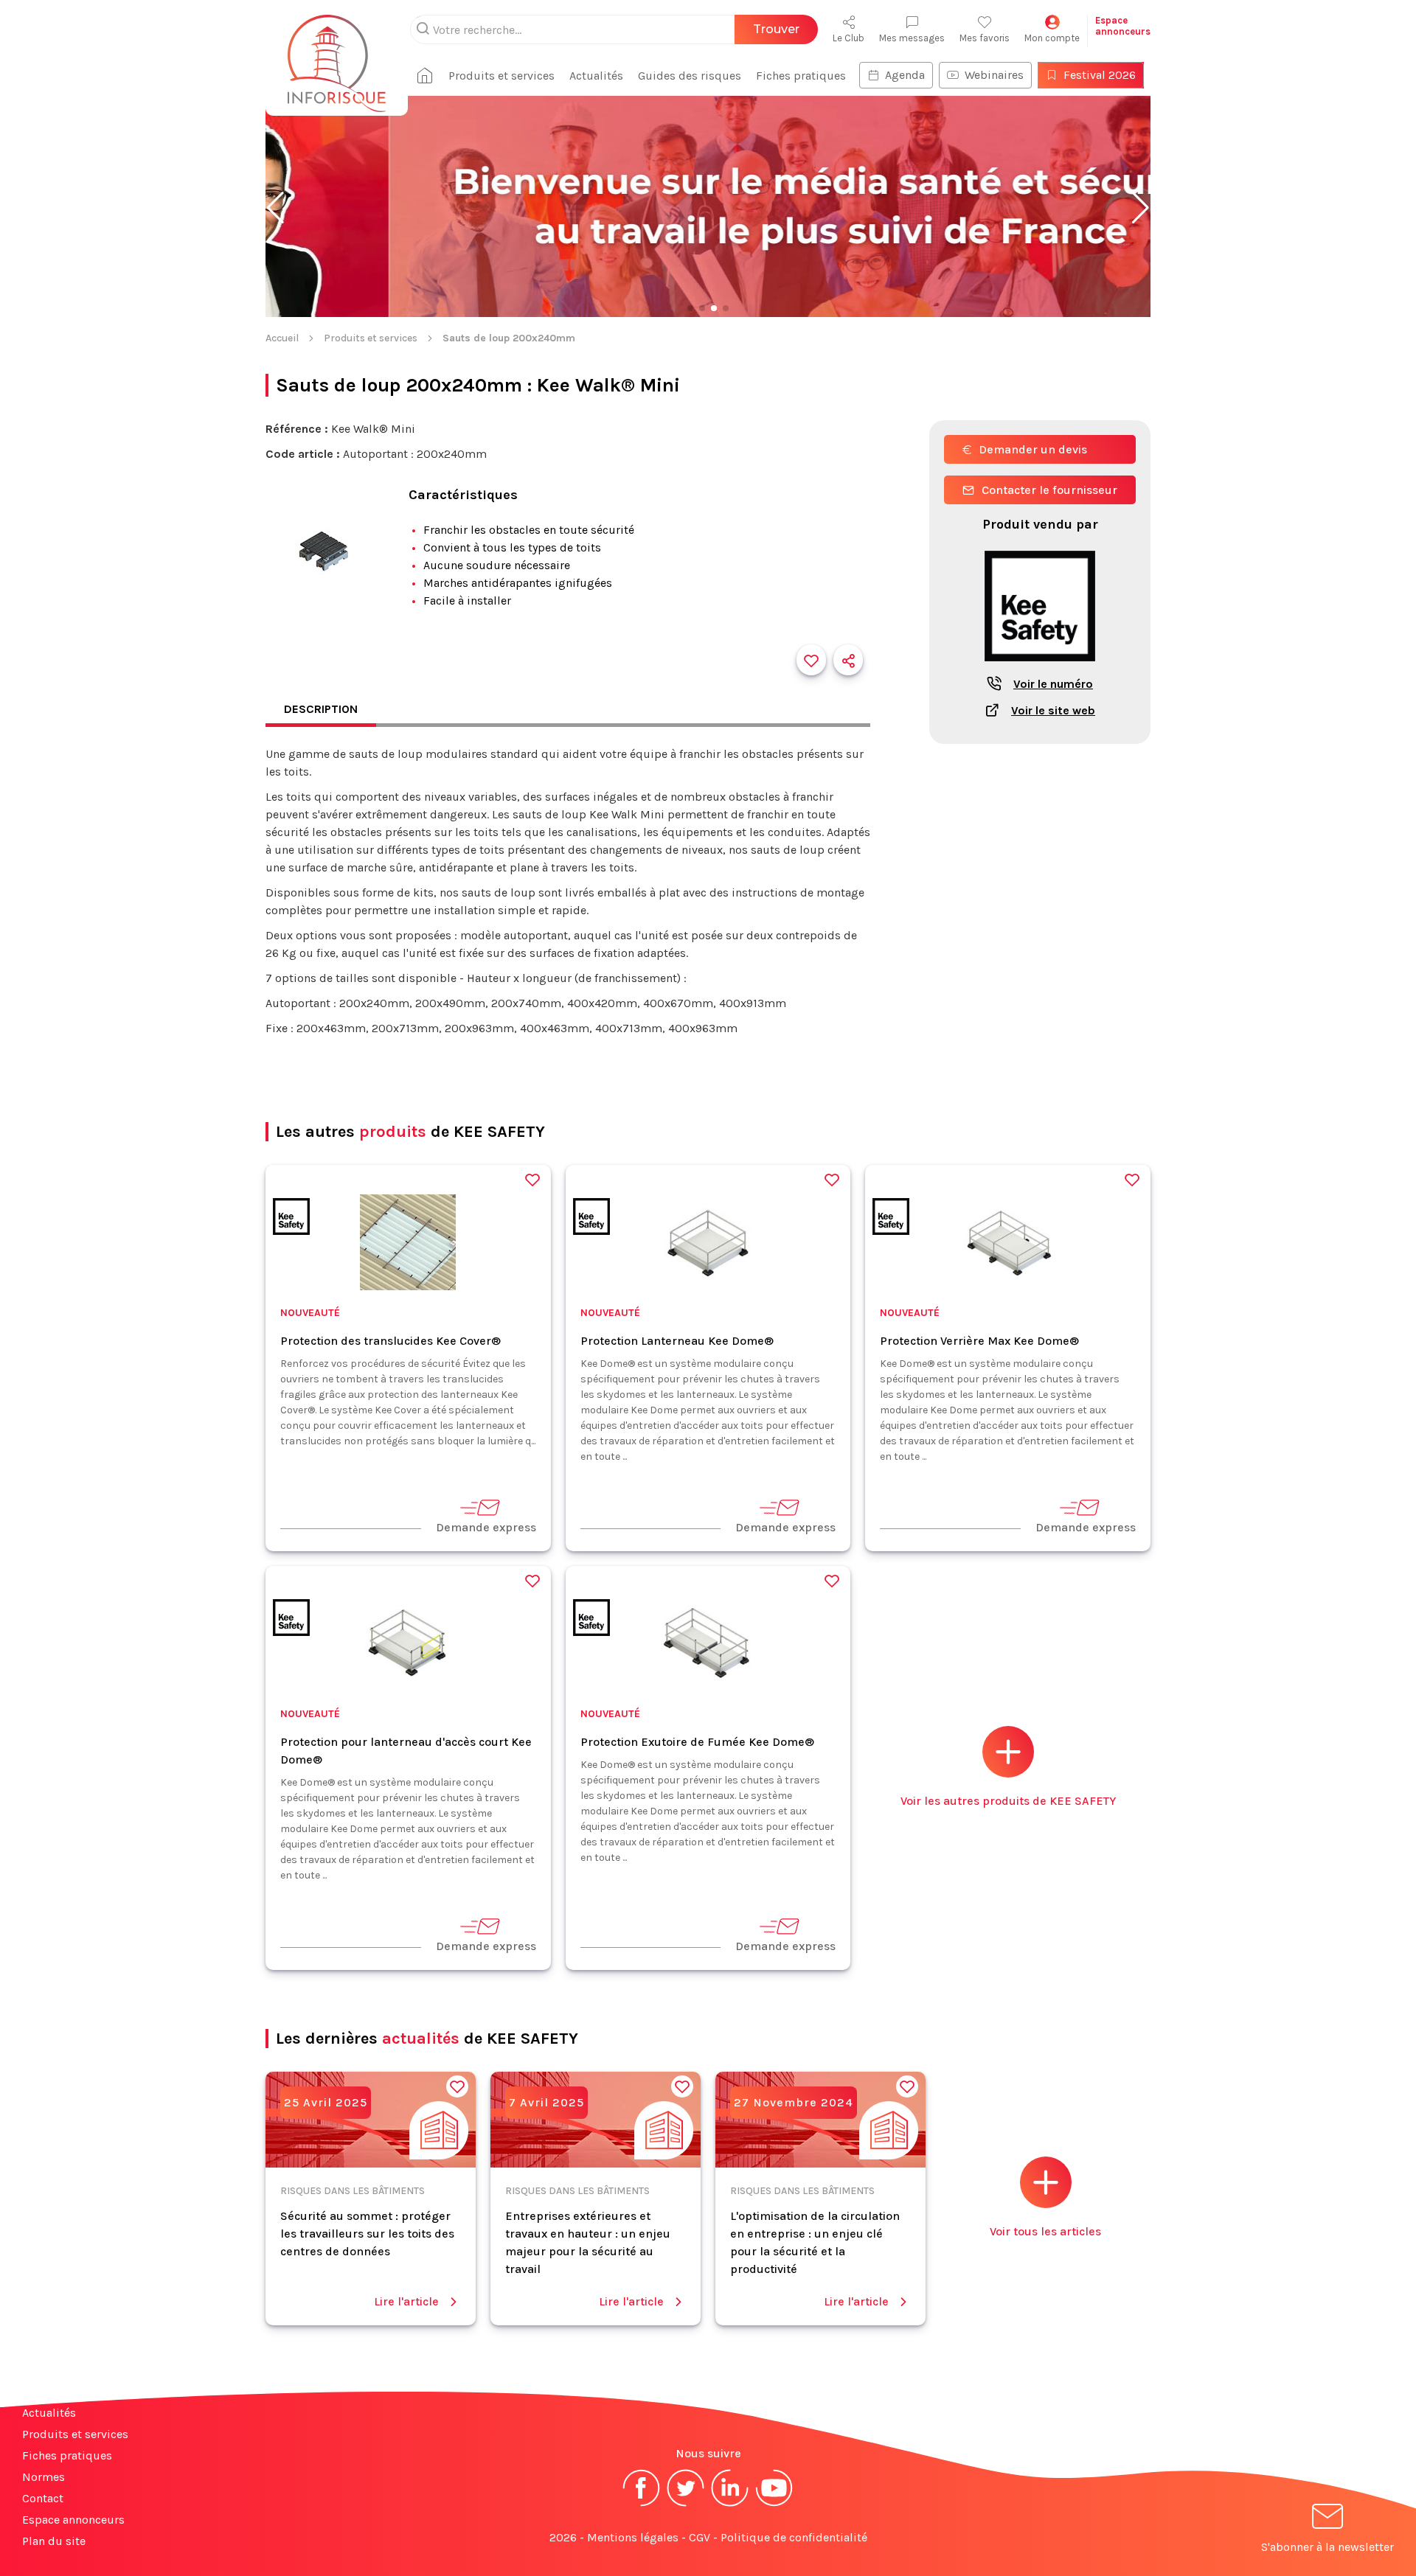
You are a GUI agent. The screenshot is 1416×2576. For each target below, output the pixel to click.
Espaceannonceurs (1123, 26)
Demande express (486, 1527)
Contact (43, 2498)
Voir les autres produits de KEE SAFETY (1008, 1801)
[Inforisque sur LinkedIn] (730, 2505)
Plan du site (54, 2541)
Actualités (596, 76)
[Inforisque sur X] (686, 2505)
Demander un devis (1033, 449)
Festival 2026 (1100, 75)
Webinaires (994, 75)
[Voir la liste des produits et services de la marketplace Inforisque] (708, 208)
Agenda (905, 75)
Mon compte (1052, 38)
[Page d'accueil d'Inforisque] (337, 55)
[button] (275, 208)
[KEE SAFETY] (291, 1219)
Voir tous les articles (1045, 2231)
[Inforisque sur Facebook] (642, 2505)
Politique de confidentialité (794, 2537)
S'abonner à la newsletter (1327, 2547)
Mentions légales (633, 2537)
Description (321, 709)
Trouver (776, 29)
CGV (700, 2537)
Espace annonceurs (73, 2520)
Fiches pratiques (801, 76)
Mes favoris (985, 38)
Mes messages (912, 38)
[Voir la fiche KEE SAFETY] (1040, 669)
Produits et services (502, 76)
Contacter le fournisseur (1049, 490)
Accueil (282, 338)
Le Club (848, 38)
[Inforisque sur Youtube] (774, 2505)
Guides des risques (690, 76)
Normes (44, 2477)
